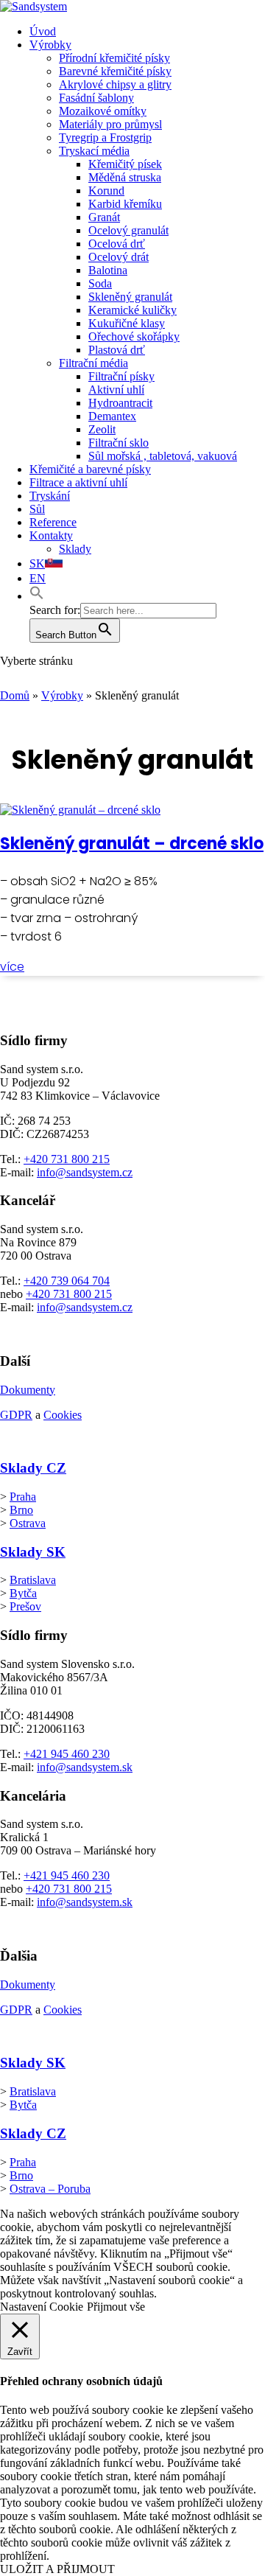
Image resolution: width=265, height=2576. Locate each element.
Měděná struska (125, 177)
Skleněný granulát (130, 297)
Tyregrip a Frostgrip (105, 137)
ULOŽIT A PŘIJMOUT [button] (57, 2569)
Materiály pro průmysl (110, 124)
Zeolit (102, 429)
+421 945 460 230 (67, 1754)
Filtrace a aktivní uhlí (78, 482)
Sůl (37, 509)
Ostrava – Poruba (50, 2189)
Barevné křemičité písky (115, 71)
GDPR (16, 1415)
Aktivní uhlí (116, 390)
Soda (100, 283)
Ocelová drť (117, 244)
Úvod (43, 31)
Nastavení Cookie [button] (42, 2307)
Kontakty (51, 535)
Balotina (108, 270)
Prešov (25, 1606)
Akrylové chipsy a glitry (115, 84)
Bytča (23, 1593)
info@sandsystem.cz (85, 1172)
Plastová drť (117, 350)
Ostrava (28, 1523)
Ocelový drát (119, 257)
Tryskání (50, 496)
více (12, 967)
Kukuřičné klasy (127, 323)
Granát (104, 217)
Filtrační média (93, 363)
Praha (23, 1497)
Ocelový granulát (128, 230)
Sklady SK (33, 1552)
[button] (37, 596)
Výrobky (50, 45)
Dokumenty (28, 1390)
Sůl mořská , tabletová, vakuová (163, 456)
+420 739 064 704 (67, 1281)
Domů (15, 695)
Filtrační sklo (119, 443)
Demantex (112, 416)
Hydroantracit (120, 403)
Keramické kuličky (132, 310)
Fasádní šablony (96, 98)
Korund (106, 191)
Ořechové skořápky (134, 336)
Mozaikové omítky (103, 111)
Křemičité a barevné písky (90, 469)
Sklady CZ (33, 1468)
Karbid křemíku (125, 204)
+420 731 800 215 (67, 1159)
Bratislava (33, 1580)
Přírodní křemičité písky (114, 58)
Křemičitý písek (125, 164)
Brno (21, 1510)
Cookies (63, 1415)
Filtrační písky (121, 376)
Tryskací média (94, 151)
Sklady (75, 549)
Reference (53, 522)
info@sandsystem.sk (85, 1767)
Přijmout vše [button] (116, 2307)
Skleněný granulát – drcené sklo (132, 844)
